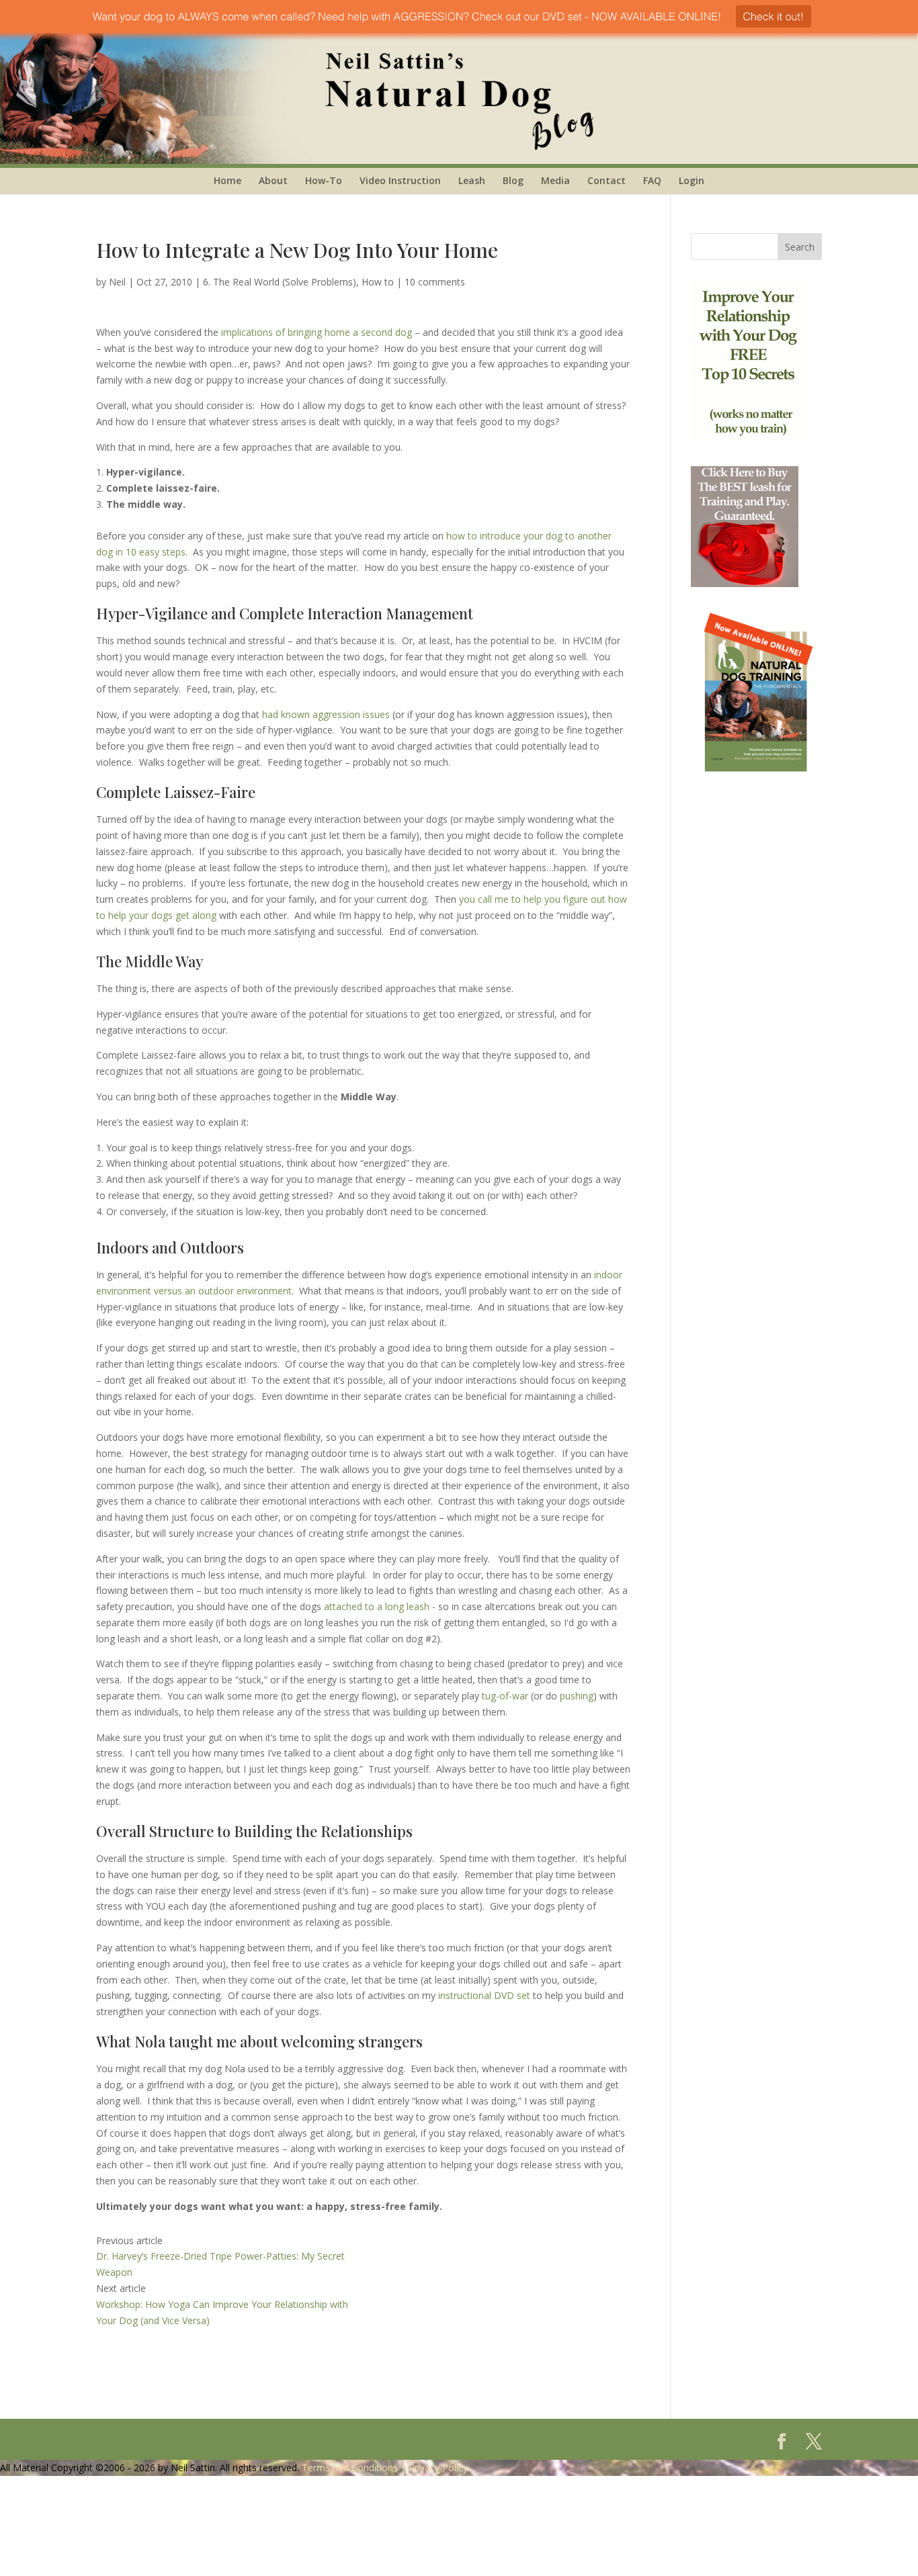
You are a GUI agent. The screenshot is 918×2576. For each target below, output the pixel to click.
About (273, 180)
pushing (577, 1696)
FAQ (652, 180)
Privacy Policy (438, 2468)
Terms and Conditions (350, 2468)
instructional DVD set (484, 1995)
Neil (117, 282)
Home (227, 180)
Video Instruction (400, 180)
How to (378, 282)
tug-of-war (505, 1696)
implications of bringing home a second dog (317, 332)
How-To (324, 180)
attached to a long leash (377, 1606)
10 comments (435, 282)
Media (555, 180)
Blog (513, 180)
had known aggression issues (326, 714)
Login (692, 180)
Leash (472, 180)
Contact (607, 180)
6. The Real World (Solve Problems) (280, 282)
